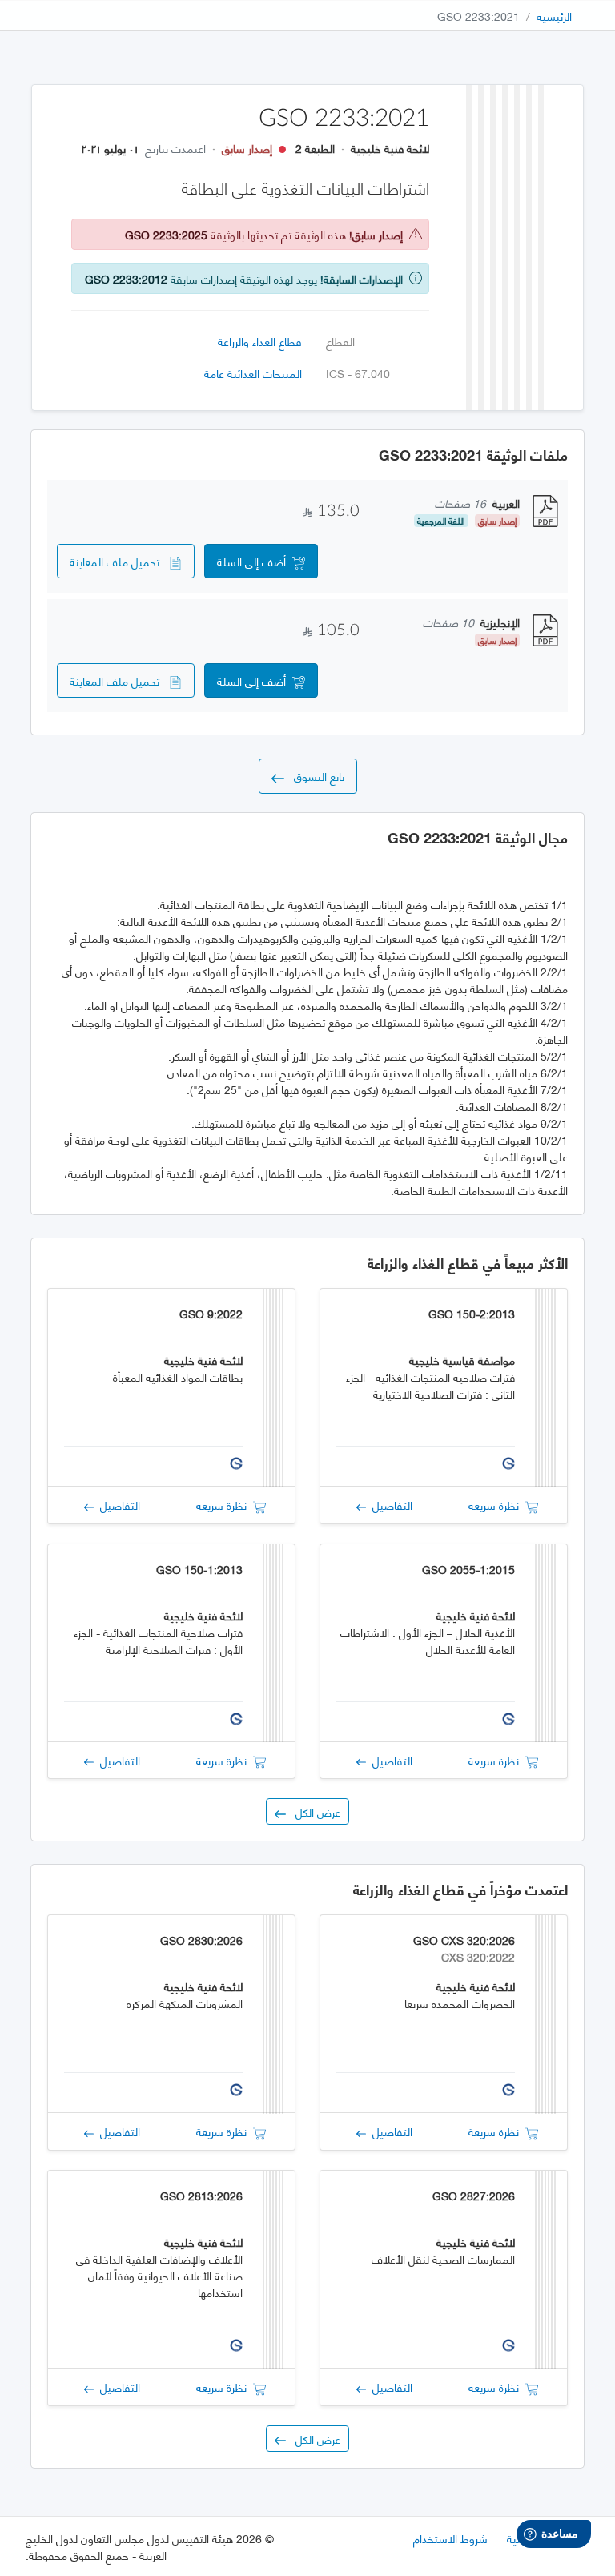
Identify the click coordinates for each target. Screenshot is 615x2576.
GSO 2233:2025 (166, 234)
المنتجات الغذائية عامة (253, 373)
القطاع (340, 341)
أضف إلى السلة (255, 561)
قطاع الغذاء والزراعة (260, 341)
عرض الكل (313, 1811)
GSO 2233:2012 (126, 278)
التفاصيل (389, 1505)
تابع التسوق (314, 776)
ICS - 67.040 (358, 373)
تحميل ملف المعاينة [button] (119, 561)
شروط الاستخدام (450, 2538)
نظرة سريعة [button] (497, 1505)
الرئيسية (554, 16)
